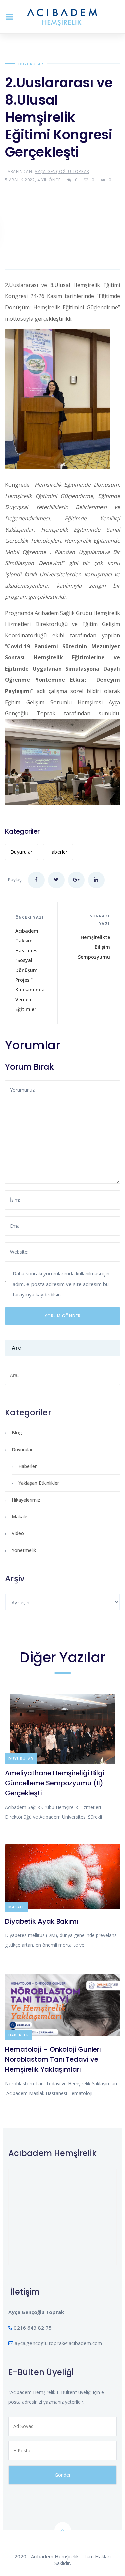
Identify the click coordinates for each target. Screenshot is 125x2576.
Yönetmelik (24, 1550)
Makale (19, 1516)
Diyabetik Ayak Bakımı (42, 1921)
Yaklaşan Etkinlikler (39, 1483)
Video (18, 1533)
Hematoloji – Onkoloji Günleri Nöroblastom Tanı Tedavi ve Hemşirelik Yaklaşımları (53, 2059)
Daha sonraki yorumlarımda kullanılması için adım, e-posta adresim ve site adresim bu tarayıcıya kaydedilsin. (61, 1284)
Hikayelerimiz (26, 1500)
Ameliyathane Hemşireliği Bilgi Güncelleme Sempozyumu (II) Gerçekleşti (55, 1783)
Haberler (58, 852)
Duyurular (31, 64)
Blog (17, 1432)
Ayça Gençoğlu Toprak (62, 171)
